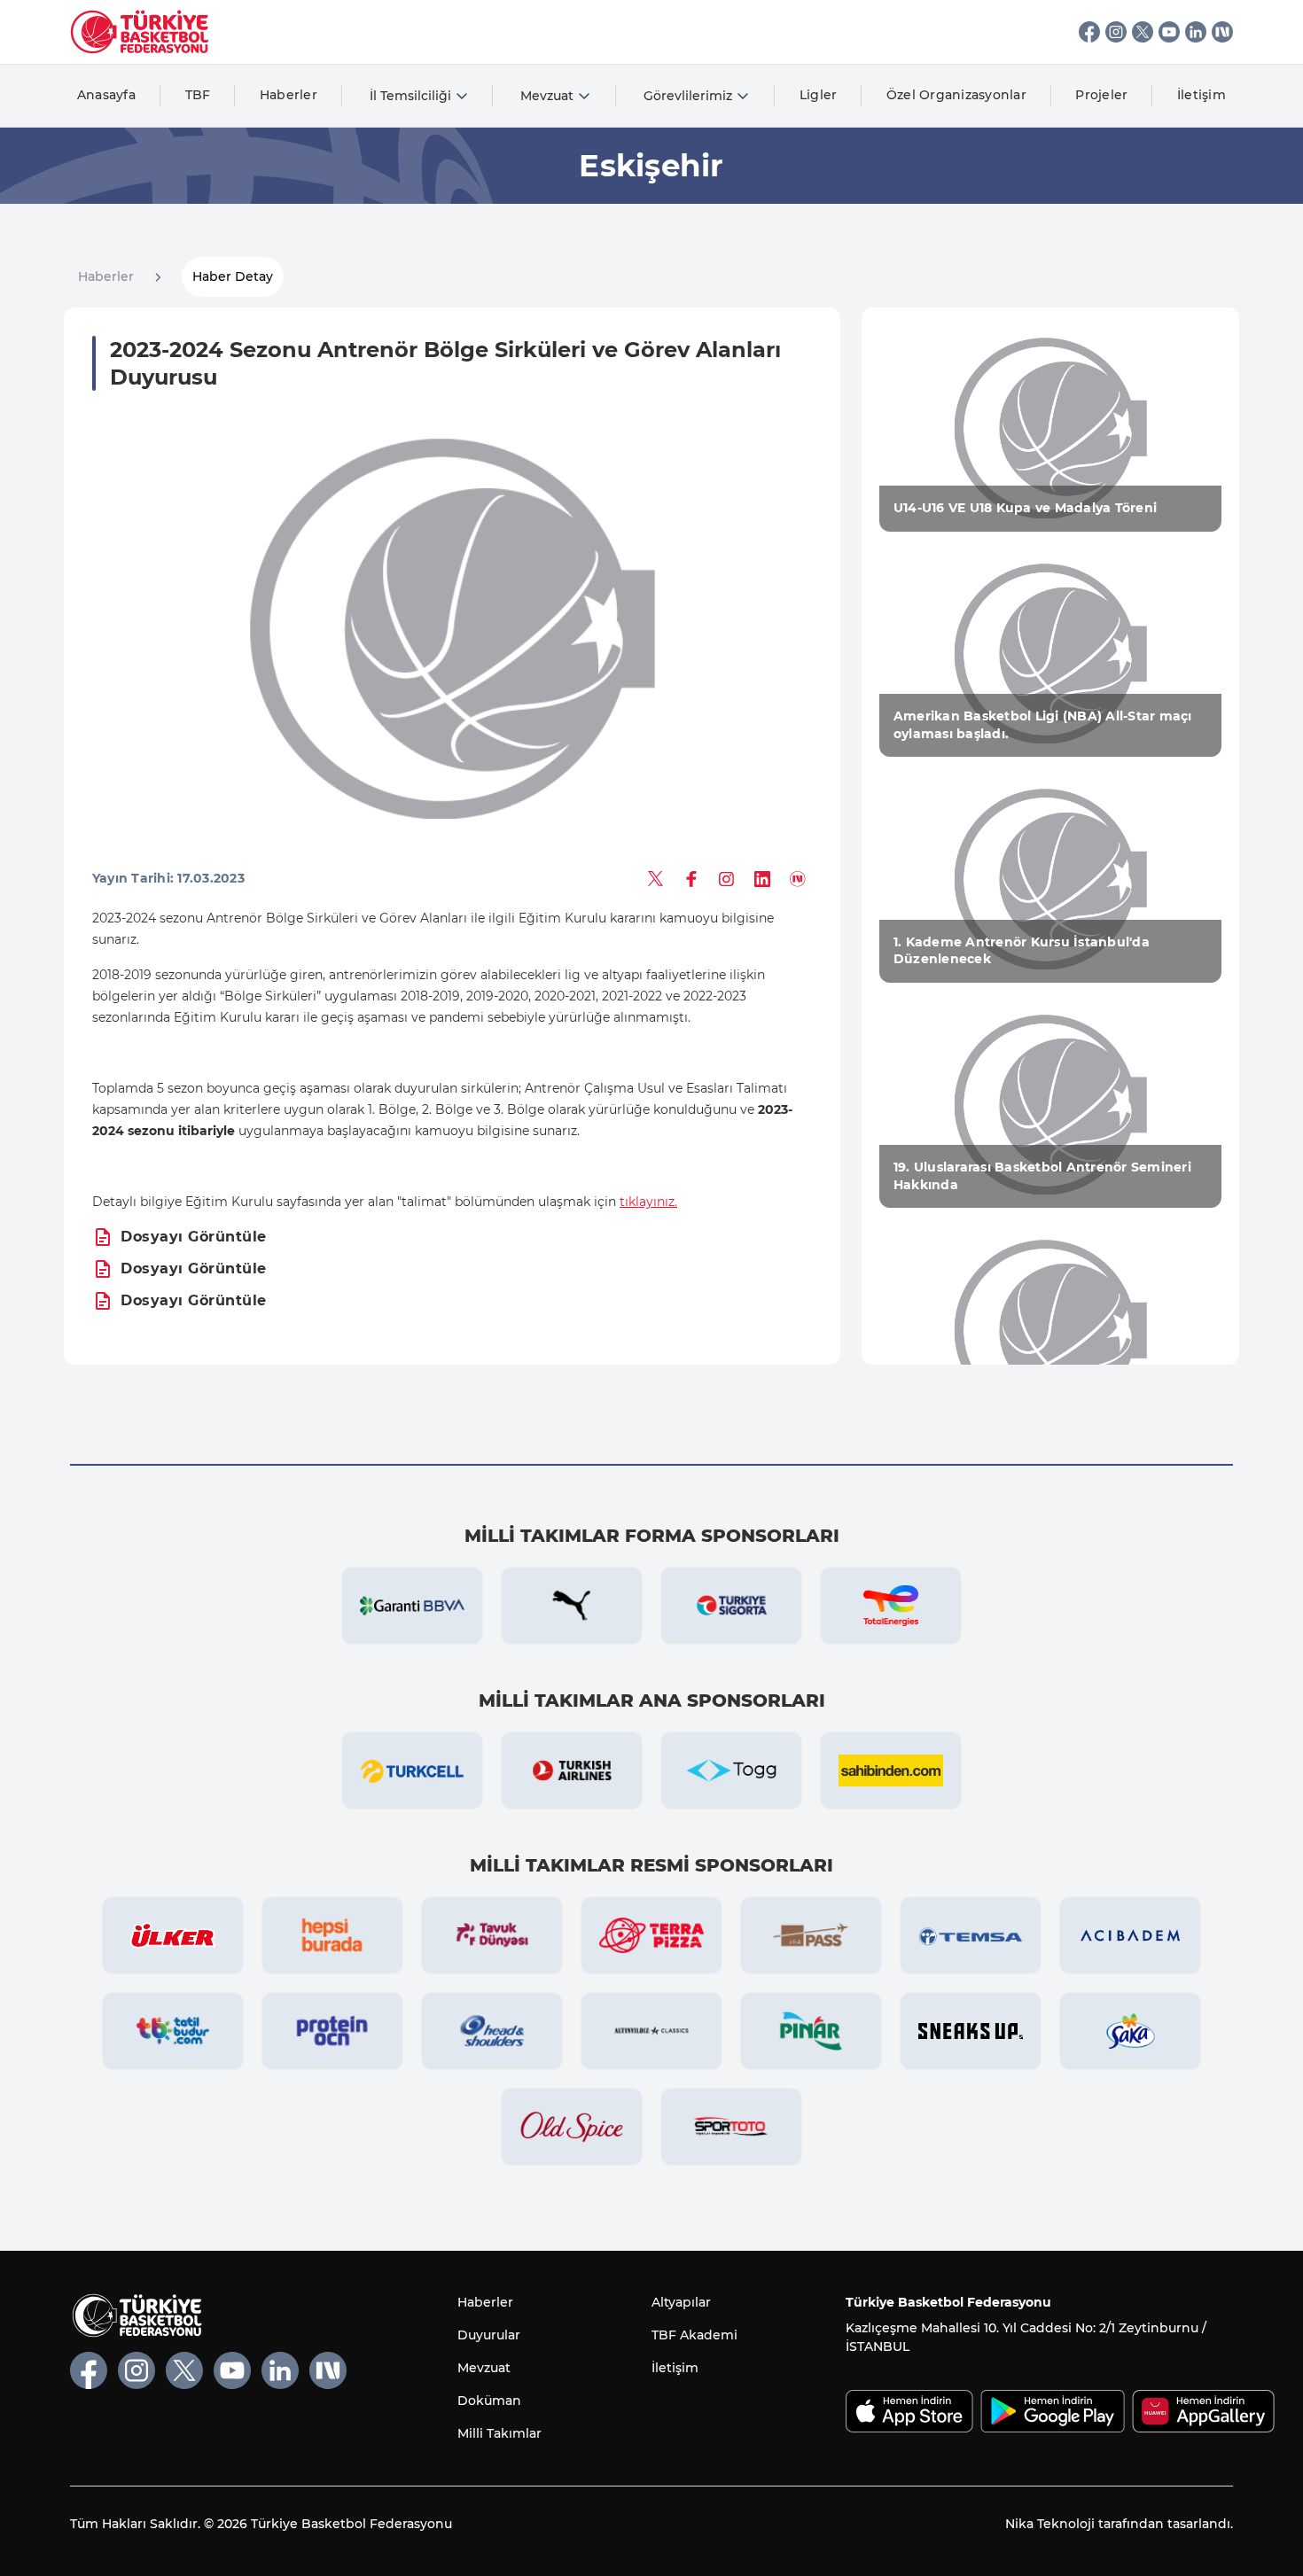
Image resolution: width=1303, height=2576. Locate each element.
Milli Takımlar (499, 2433)
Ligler (819, 95)
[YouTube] (1169, 32)
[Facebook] (1089, 32)
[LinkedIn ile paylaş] (762, 879)
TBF (198, 95)
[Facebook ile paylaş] (691, 879)
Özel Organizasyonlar (956, 95)
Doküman (489, 2401)
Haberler (289, 95)
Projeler (1101, 95)
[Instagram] (1116, 32)
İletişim (1202, 95)
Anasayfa (106, 95)
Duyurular (489, 2335)
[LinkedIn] (1196, 32)
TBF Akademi (694, 2335)
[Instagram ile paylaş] (727, 879)
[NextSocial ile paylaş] (798, 879)
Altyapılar (681, 2302)
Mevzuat (484, 2368)
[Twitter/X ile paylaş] (656, 879)
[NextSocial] (1222, 32)
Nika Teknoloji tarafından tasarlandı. (1119, 2524)
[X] (1143, 32)
